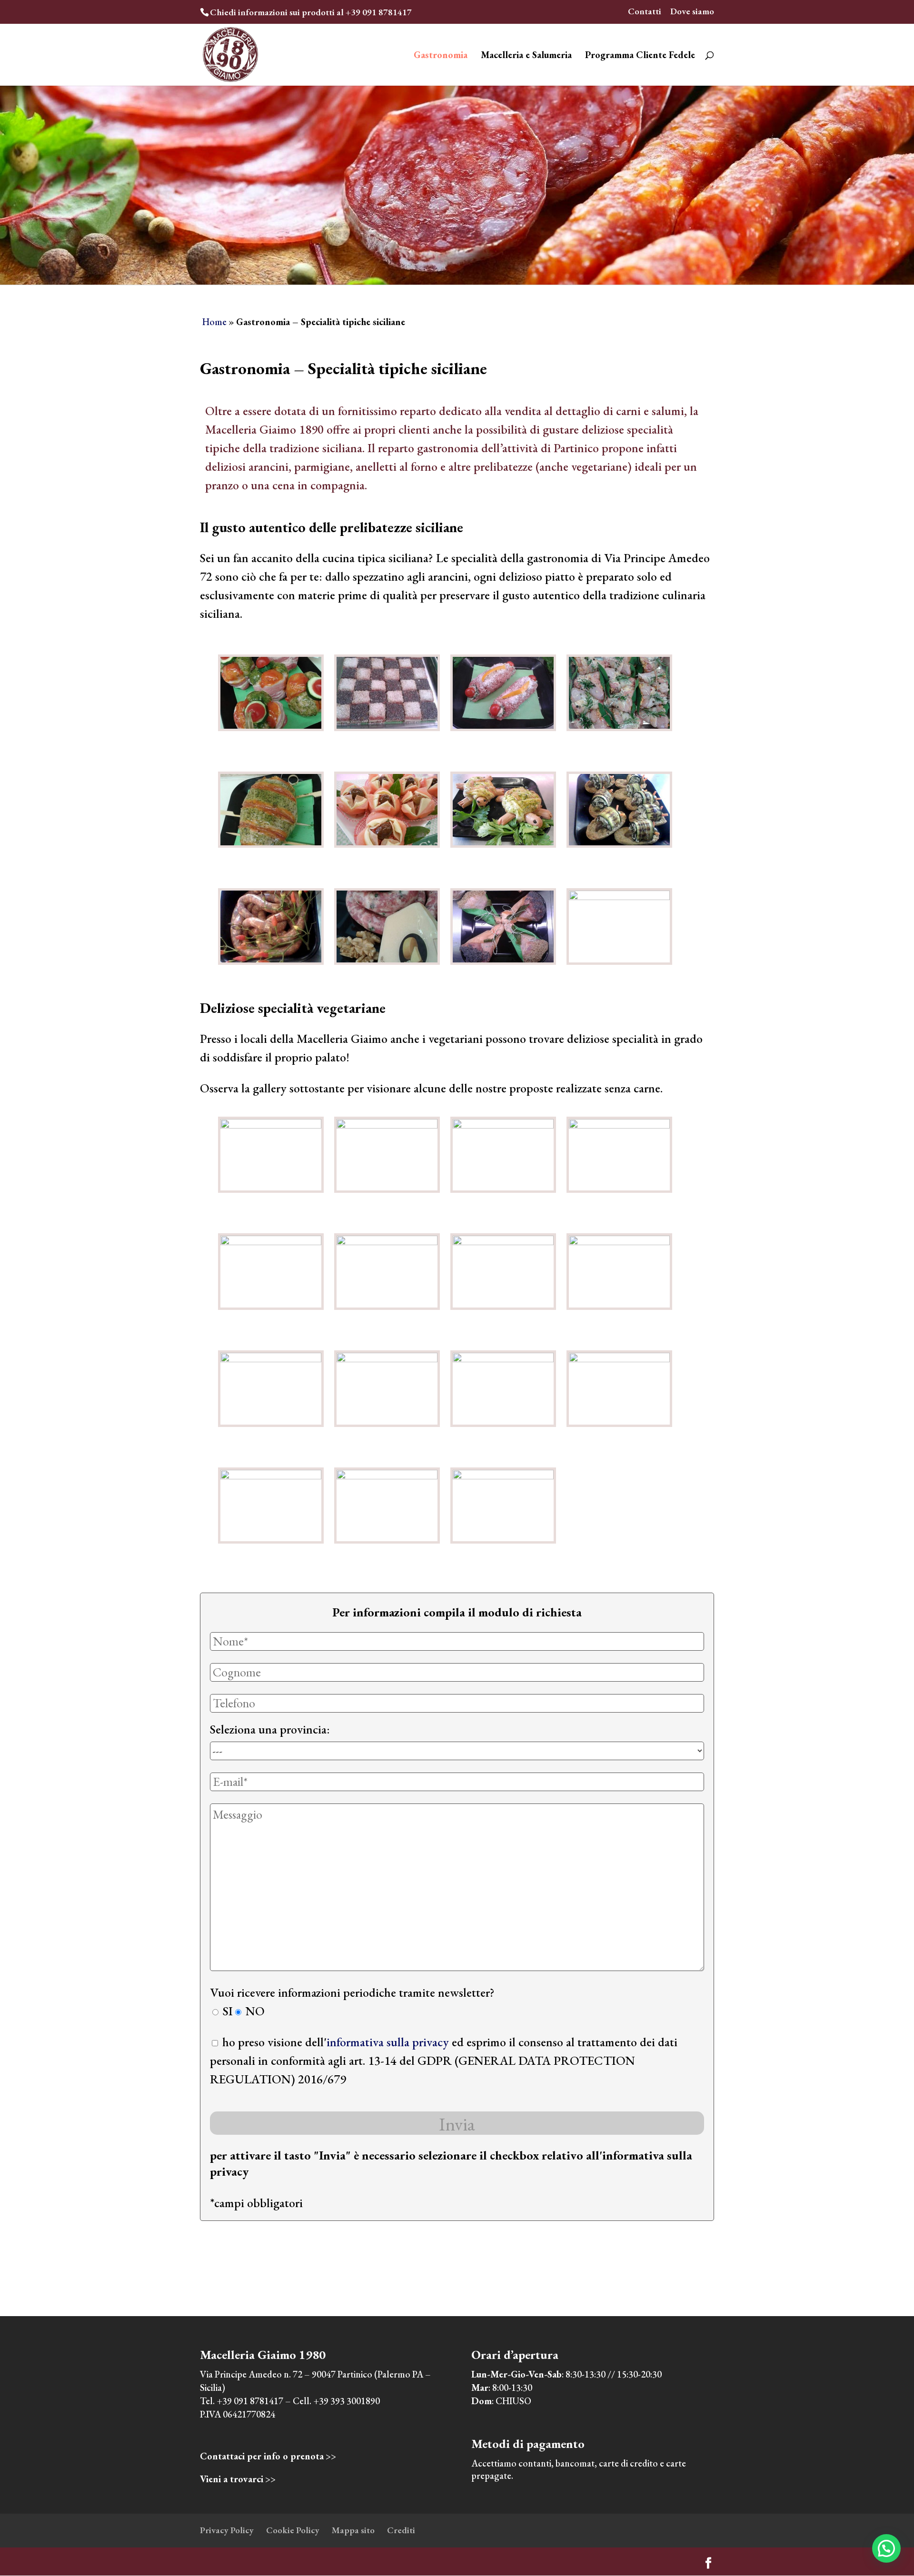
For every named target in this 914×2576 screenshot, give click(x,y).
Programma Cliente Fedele (640, 56)
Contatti (645, 12)
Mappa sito (353, 2530)
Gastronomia (441, 56)
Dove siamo (692, 12)
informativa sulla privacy (388, 2042)
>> (268, 2456)
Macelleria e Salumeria (526, 56)
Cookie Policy (293, 2530)
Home (214, 322)
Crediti (401, 2530)
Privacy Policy (227, 2530)
